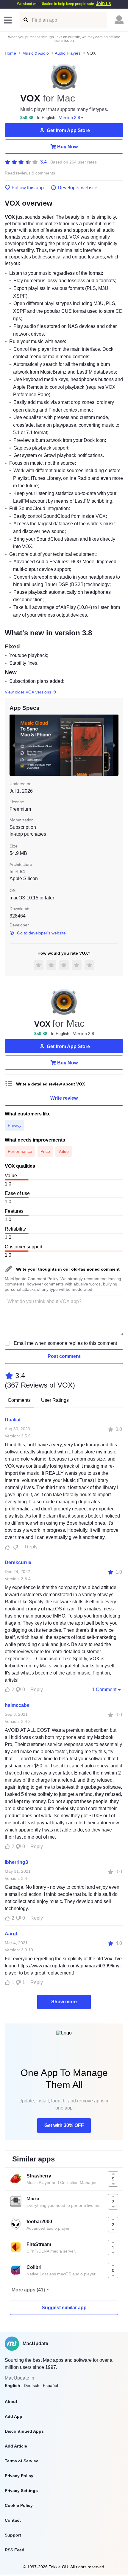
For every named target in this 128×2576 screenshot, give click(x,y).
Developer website (78, 188)
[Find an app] (25, 20)
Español (50, 2385)
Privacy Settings (21, 2491)
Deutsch (32, 2385)
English (13, 2385)
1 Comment (104, 1689)
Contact (13, 2520)
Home (10, 53)
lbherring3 (16, 1862)
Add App (14, 2416)
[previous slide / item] (14, 745)
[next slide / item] (114, 745)
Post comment (64, 1356)
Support (13, 2535)
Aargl (11, 1934)
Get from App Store (68, 130)
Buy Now (67, 147)
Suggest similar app (64, 2308)
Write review (64, 1098)
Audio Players (68, 53)
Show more (64, 2002)
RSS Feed (15, 2550)
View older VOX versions (28, 692)
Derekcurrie (18, 1562)
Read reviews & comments (30, 173)
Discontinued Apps (24, 2431)
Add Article (16, 2446)
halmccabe (17, 1705)
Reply (31, 1547)
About (11, 2402)
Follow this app (28, 188)
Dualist (13, 1420)
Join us (103, 3)
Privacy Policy (19, 2476)
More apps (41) (28, 2290)
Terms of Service (22, 2461)
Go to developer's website (41, 933)
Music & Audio (36, 53)
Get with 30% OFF (64, 2125)
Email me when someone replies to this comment (65, 1343)
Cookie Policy (19, 2505)
